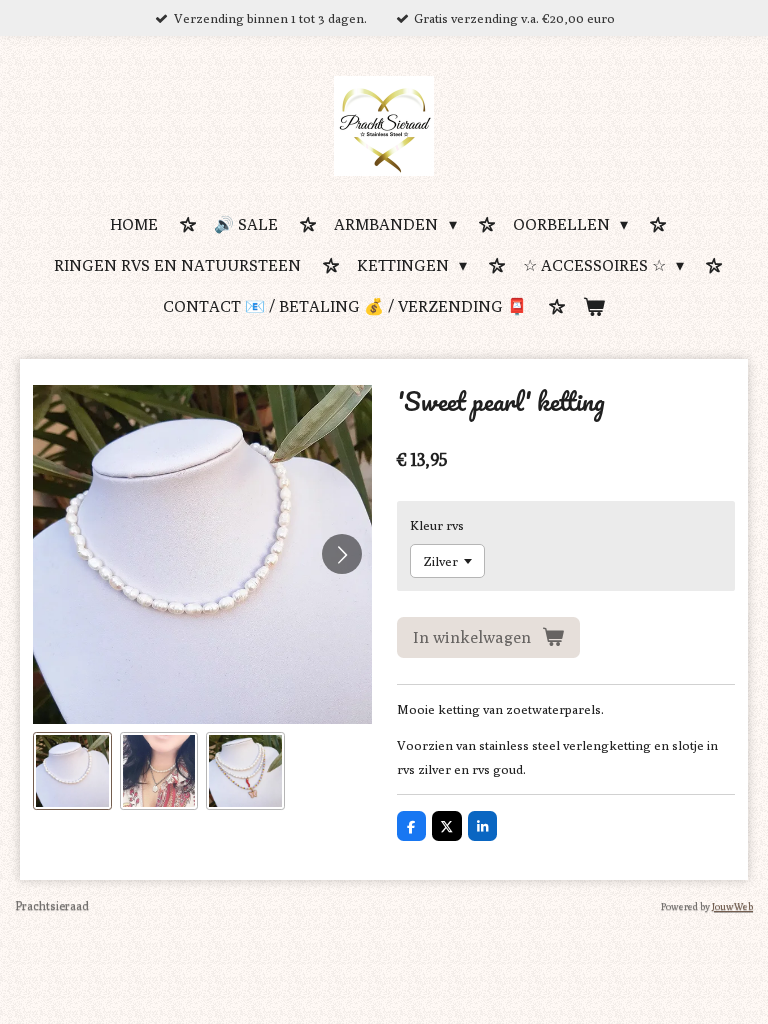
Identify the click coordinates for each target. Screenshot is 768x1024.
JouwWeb (732, 906)
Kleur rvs (437, 525)
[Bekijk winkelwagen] (594, 308)
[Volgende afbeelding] (342, 554)
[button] (72, 771)
